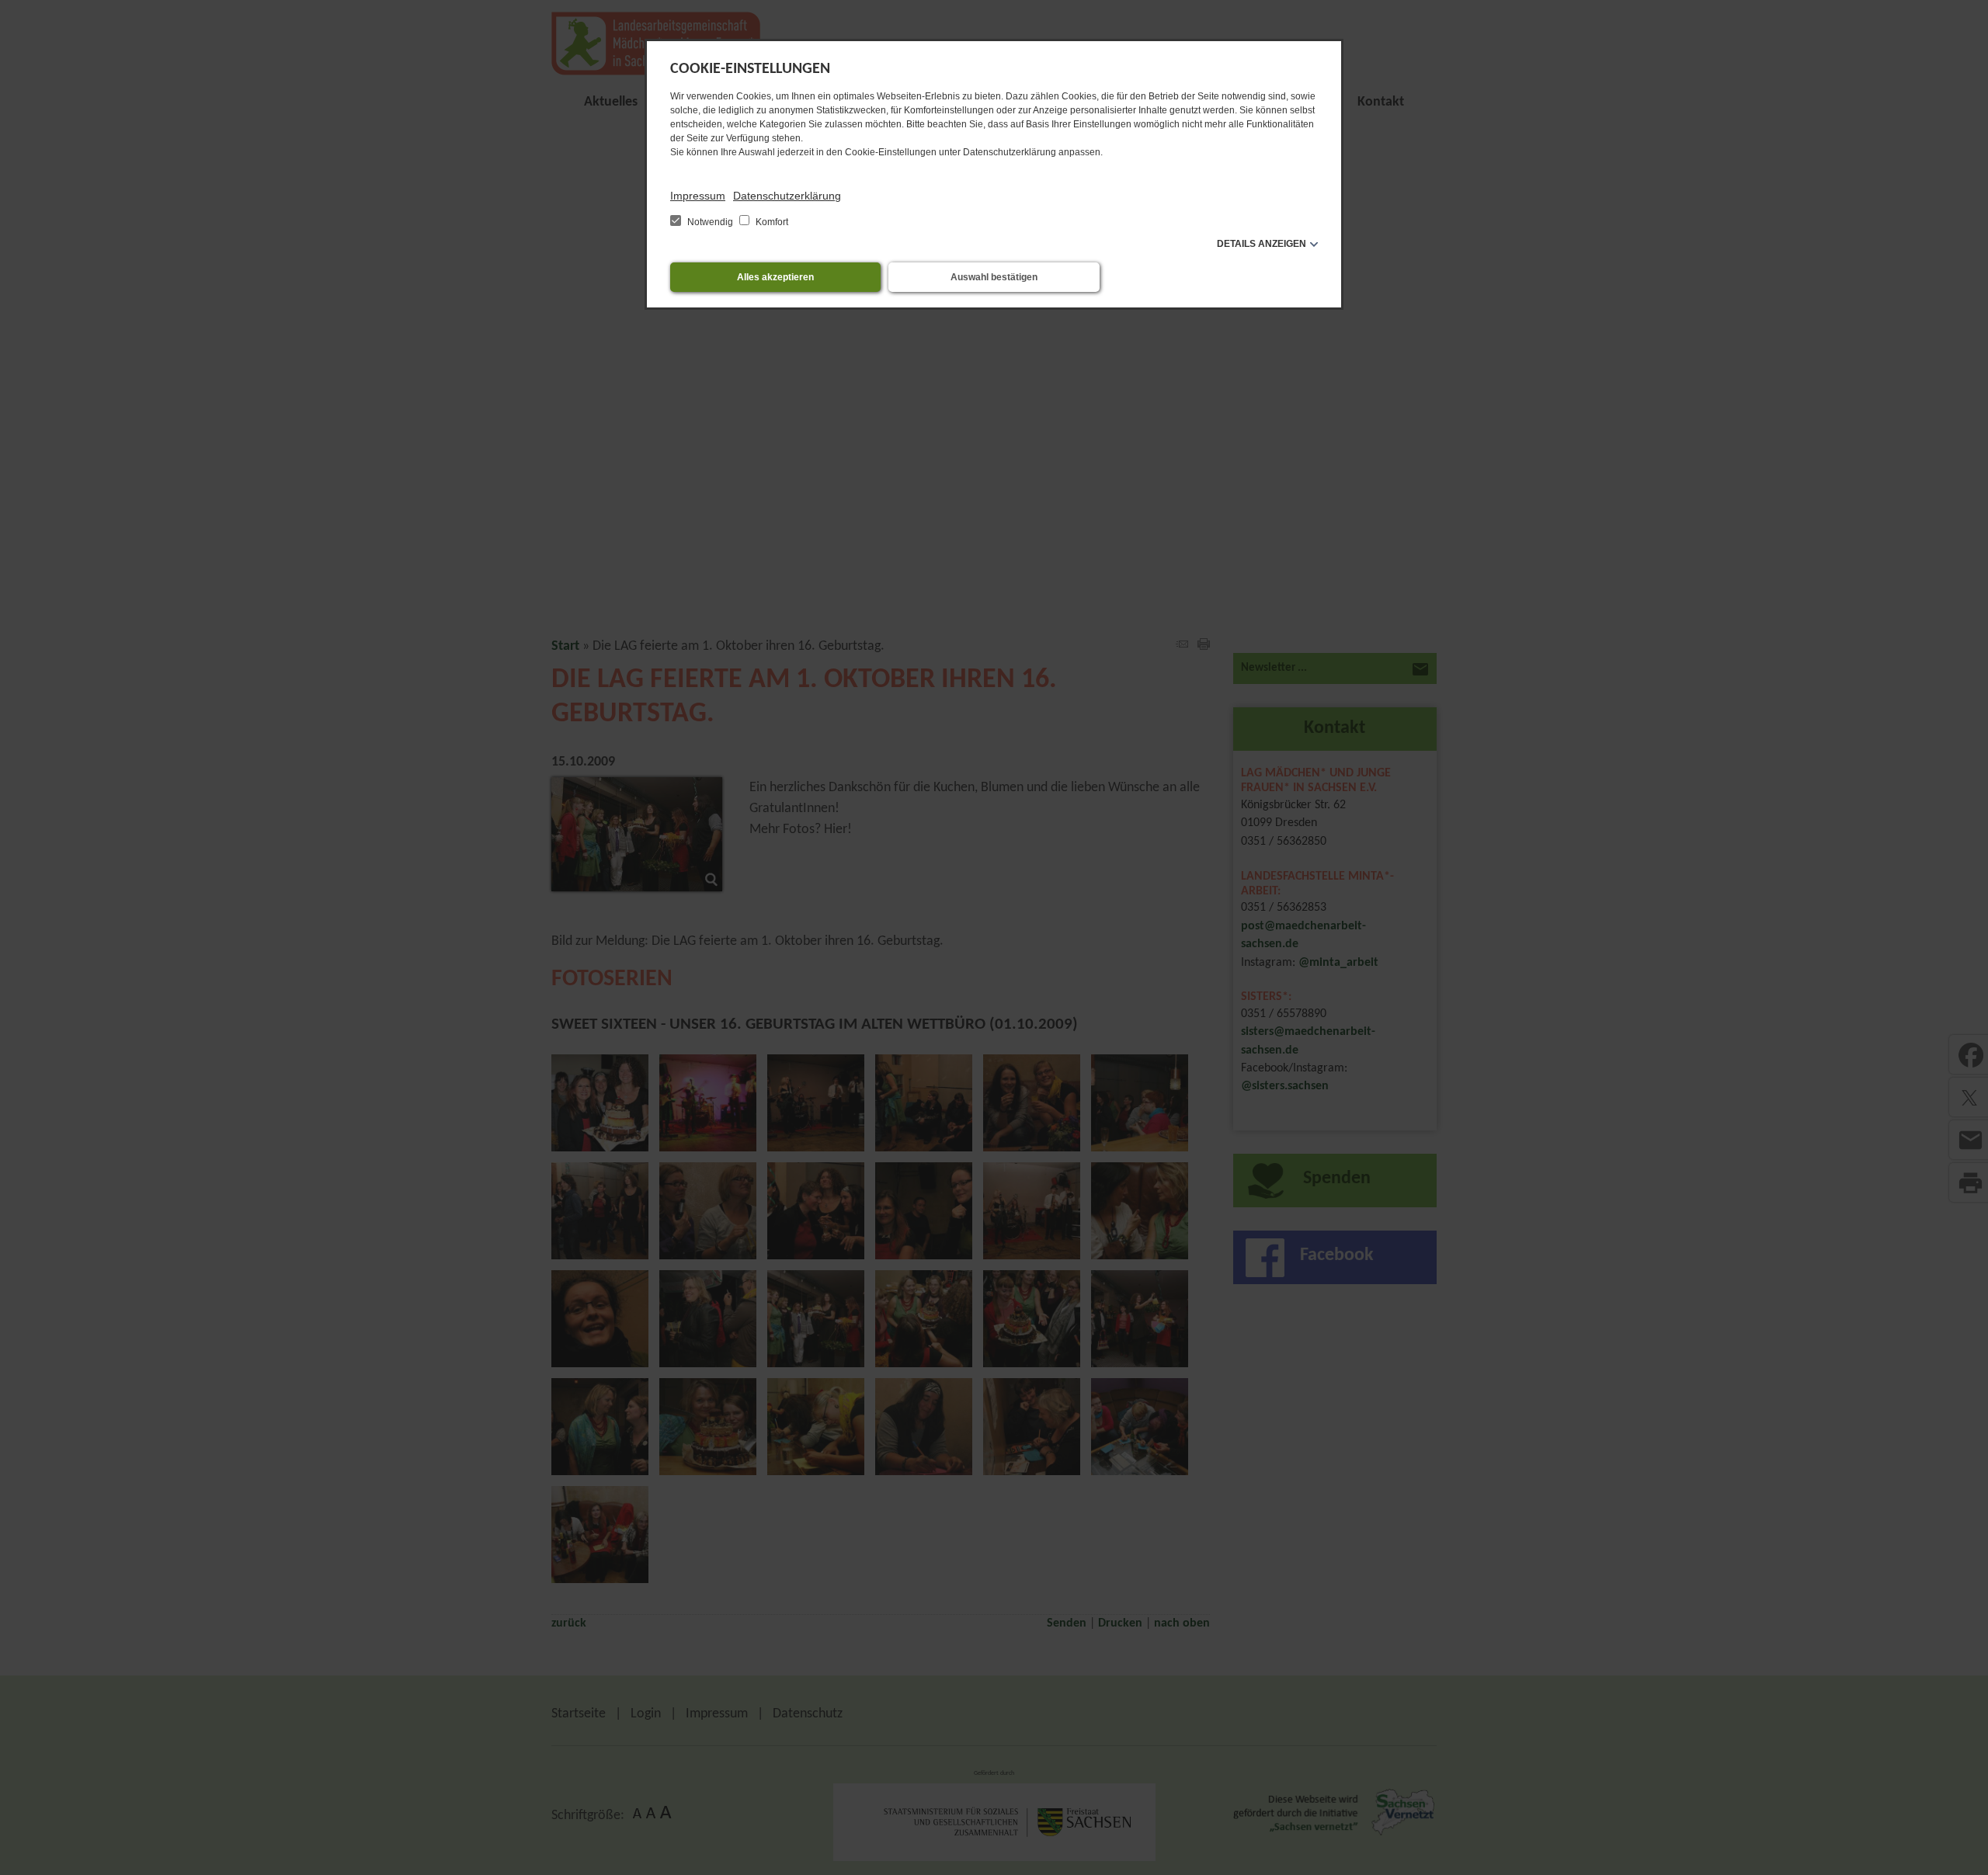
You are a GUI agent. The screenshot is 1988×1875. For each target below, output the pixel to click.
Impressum (698, 196)
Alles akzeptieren (775, 277)
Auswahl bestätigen (994, 277)
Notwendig (710, 222)
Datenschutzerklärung (787, 196)
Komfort (771, 222)
